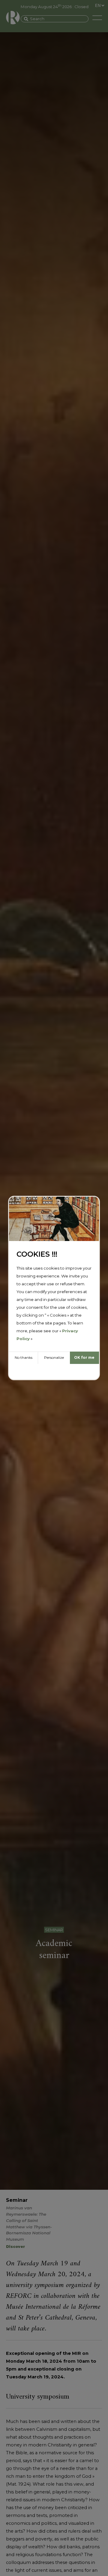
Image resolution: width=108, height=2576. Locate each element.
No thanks (24, 1357)
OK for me (84, 1357)
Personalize (54, 1357)
